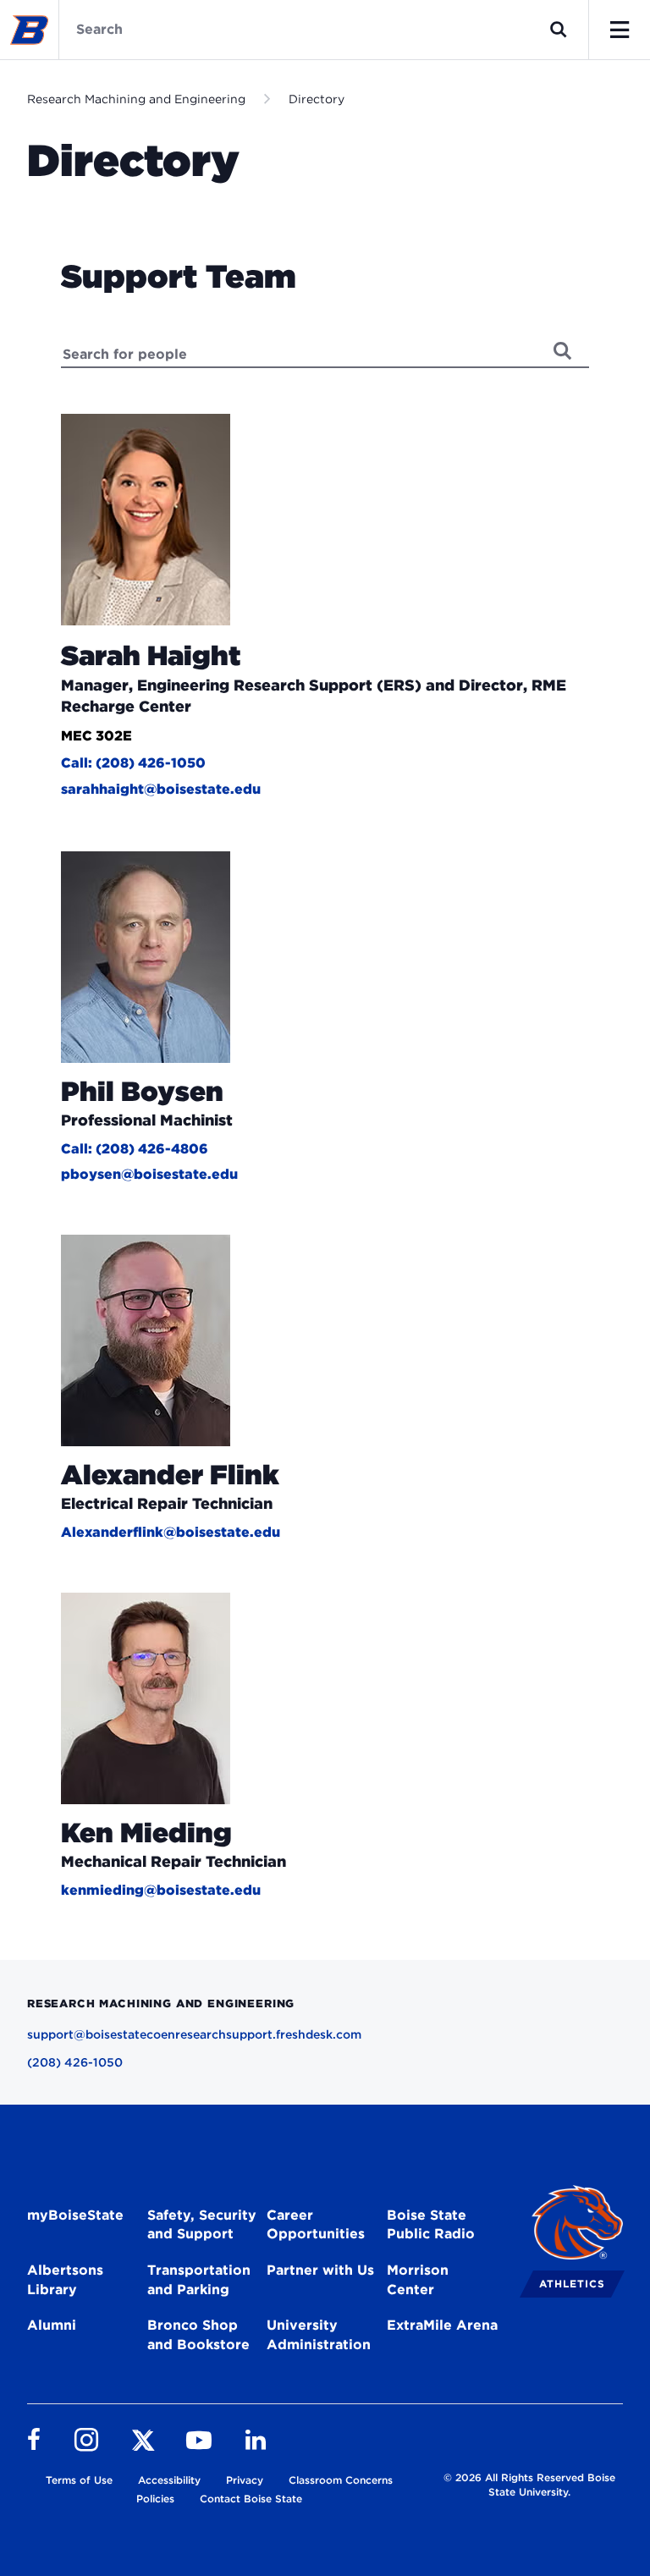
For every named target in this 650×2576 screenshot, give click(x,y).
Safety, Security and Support (202, 2225)
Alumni (52, 2325)
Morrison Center (418, 2280)
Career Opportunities (316, 2225)
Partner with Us (320, 2270)
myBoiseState (75, 2215)
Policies (155, 2499)
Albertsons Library (65, 2280)
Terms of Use (79, 2480)
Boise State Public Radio (431, 2225)
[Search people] (563, 350)
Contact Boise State (251, 2499)
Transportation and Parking (199, 2280)
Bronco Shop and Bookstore (198, 2335)
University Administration (319, 2335)
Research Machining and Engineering (136, 99)
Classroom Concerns (341, 2480)
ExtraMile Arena (442, 2325)
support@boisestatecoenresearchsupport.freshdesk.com (194, 2034)
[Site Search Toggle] (559, 30)
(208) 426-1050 (75, 2062)
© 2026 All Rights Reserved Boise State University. (529, 2485)
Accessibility (169, 2480)
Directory (317, 99)
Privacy (245, 2480)
